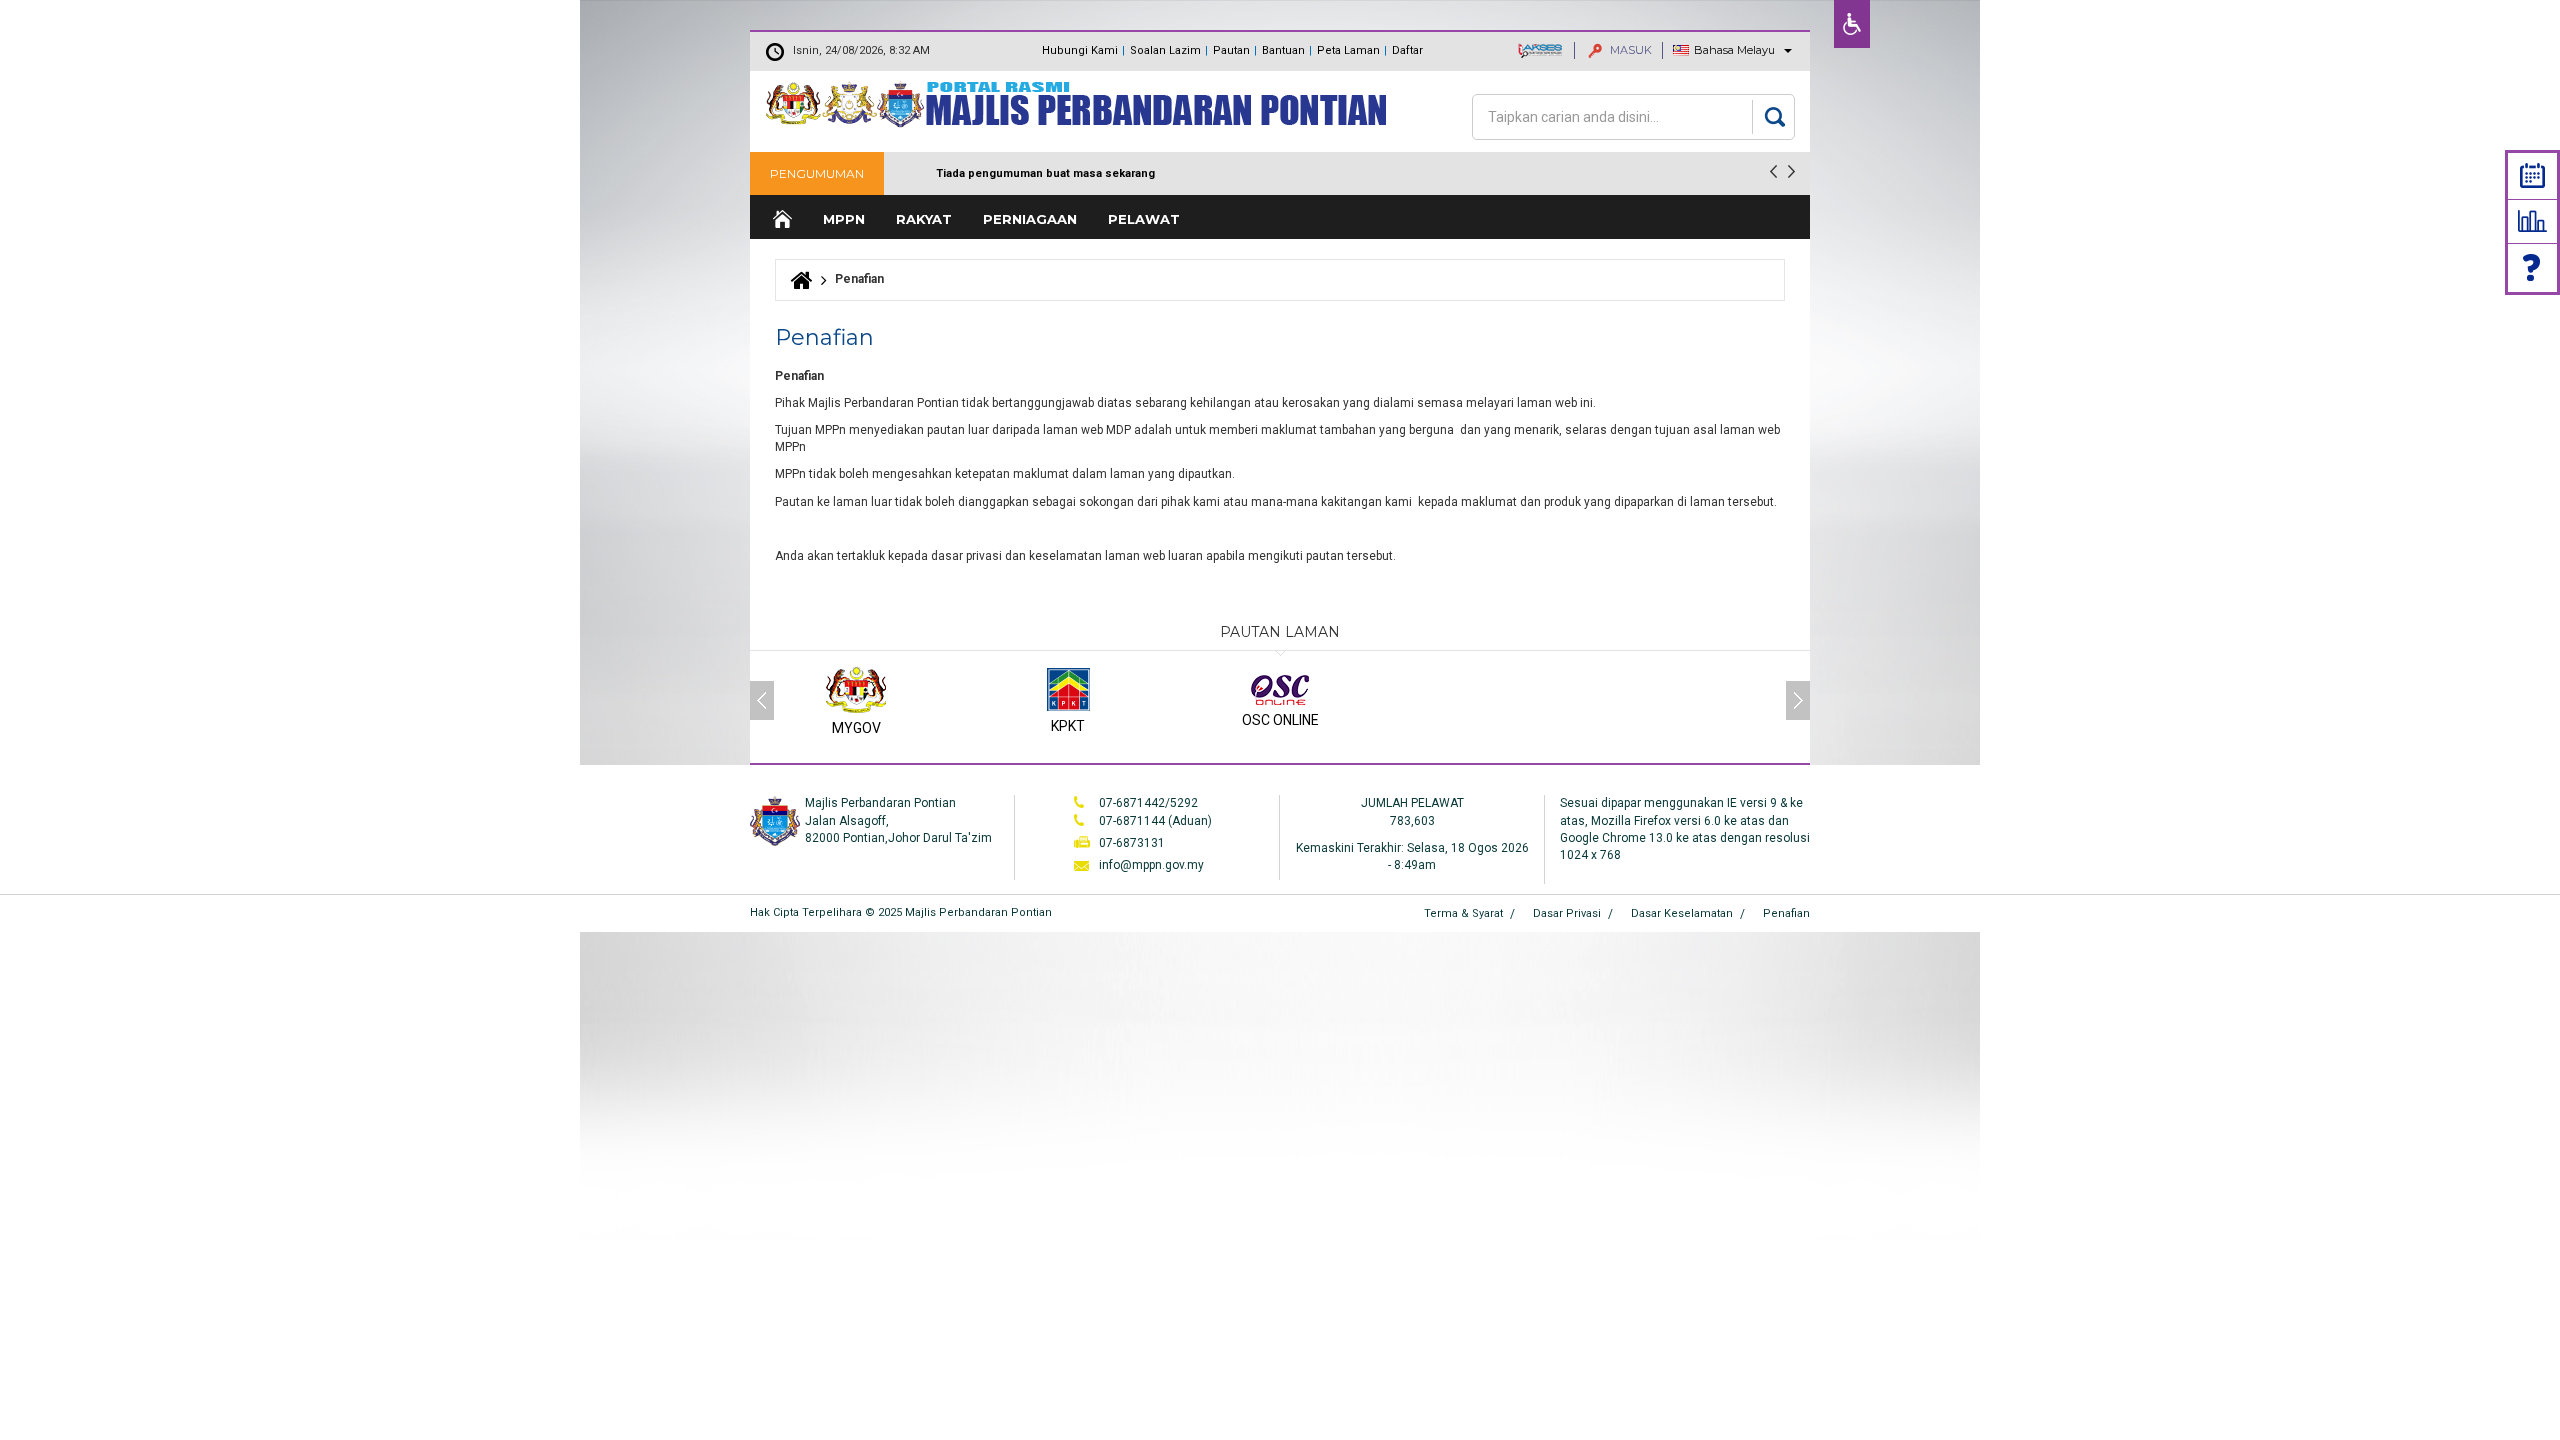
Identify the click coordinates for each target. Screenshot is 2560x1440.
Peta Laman (1348, 50)
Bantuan (1283, 50)
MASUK (1629, 50)
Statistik (2532, 221)
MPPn (844, 219)
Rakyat (924, 219)
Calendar (2532, 175)
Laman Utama (781, 219)
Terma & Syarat (1463, 913)
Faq (2533, 267)
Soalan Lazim (1165, 50)
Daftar (1407, 50)
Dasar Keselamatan (1682, 913)
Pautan (1231, 50)
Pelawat (1144, 219)
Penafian (1786, 913)
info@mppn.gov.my (1151, 865)
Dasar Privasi (1567, 913)
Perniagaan (1030, 219)
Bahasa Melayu (1734, 50)
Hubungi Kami (1080, 50)
